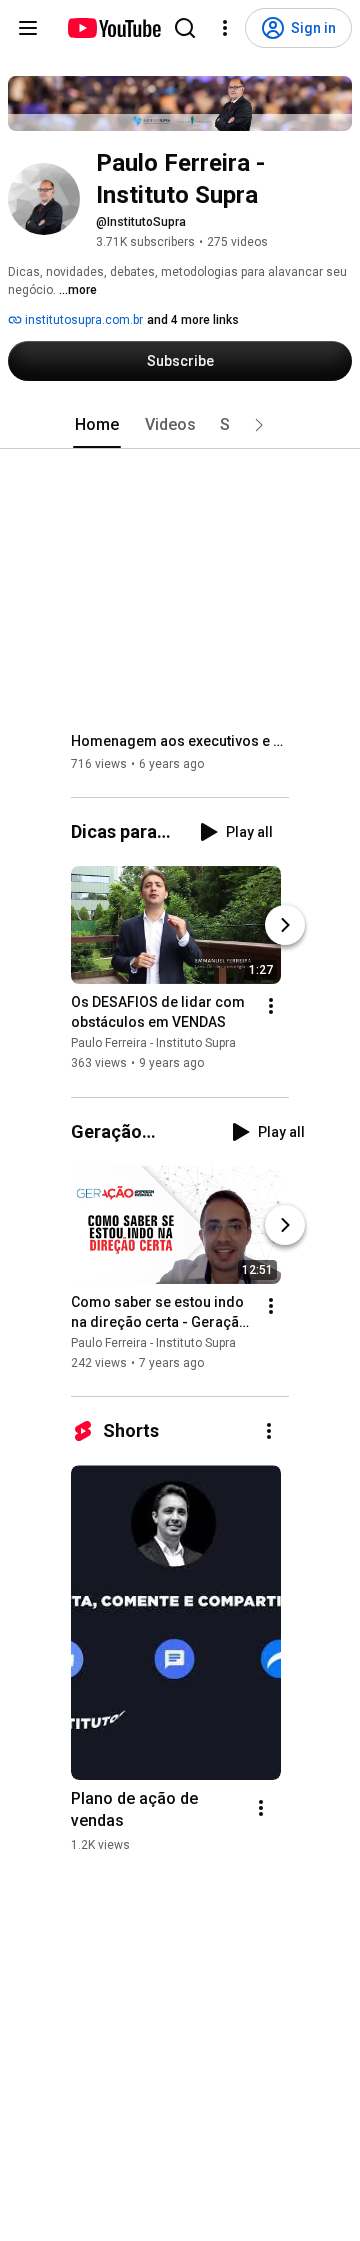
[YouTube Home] (113, 28)
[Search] (185, 28)
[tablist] (180, 425)
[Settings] (225, 28)
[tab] (97, 425)
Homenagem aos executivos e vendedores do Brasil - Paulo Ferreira (180, 741)
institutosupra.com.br (82, 320)
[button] (259, 425)
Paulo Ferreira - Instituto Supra (153, 1044)
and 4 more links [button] (193, 320)
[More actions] (271, 1007)
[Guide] (28, 28)
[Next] (285, 926)
